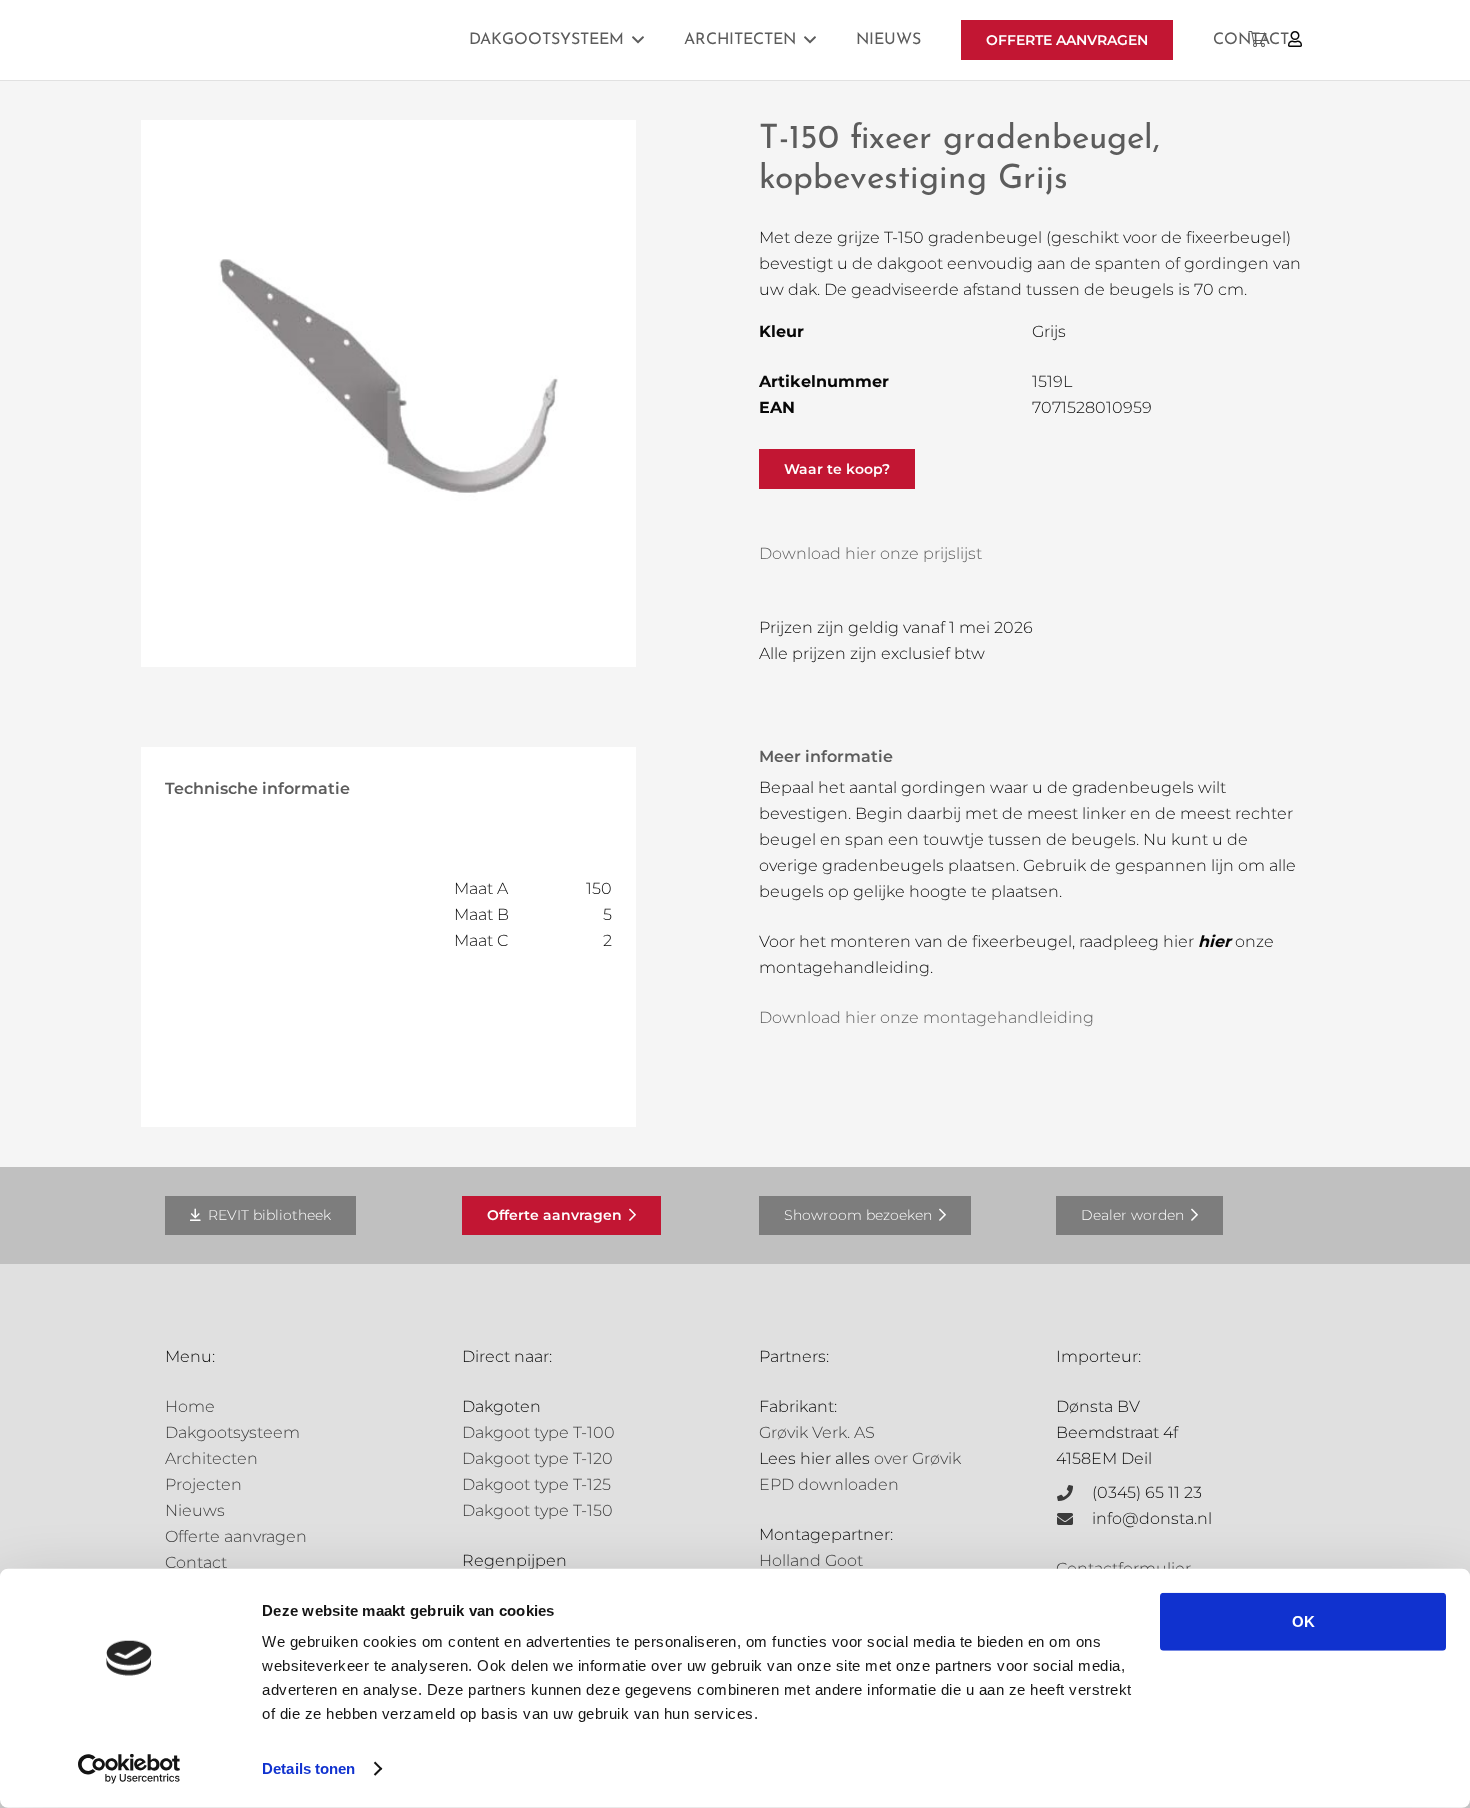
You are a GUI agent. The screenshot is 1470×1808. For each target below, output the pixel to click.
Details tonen (308, 1768)
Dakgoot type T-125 (536, 1484)
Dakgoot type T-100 (538, 1432)
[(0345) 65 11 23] (1074, 1493)
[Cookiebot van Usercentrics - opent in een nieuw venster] (129, 1769)
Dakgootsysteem (232, 1432)
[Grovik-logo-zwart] (368, 40)
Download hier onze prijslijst (870, 553)
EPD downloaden (829, 1484)
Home (190, 1406)
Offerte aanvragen (236, 1536)
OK (1303, 1621)
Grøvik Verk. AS (817, 1432)
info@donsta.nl (1152, 1518)
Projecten (203, 1484)
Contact (196, 1562)
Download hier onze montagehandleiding (926, 1017)
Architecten (211, 1458)
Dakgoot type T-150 (537, 1510)
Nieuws (195, 1510)
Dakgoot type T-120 (537, 1458)
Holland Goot (811, 1560)
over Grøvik (917, 1458)
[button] (638, 39)
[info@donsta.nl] (1074, 1519)
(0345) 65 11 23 (1147, 1492)
